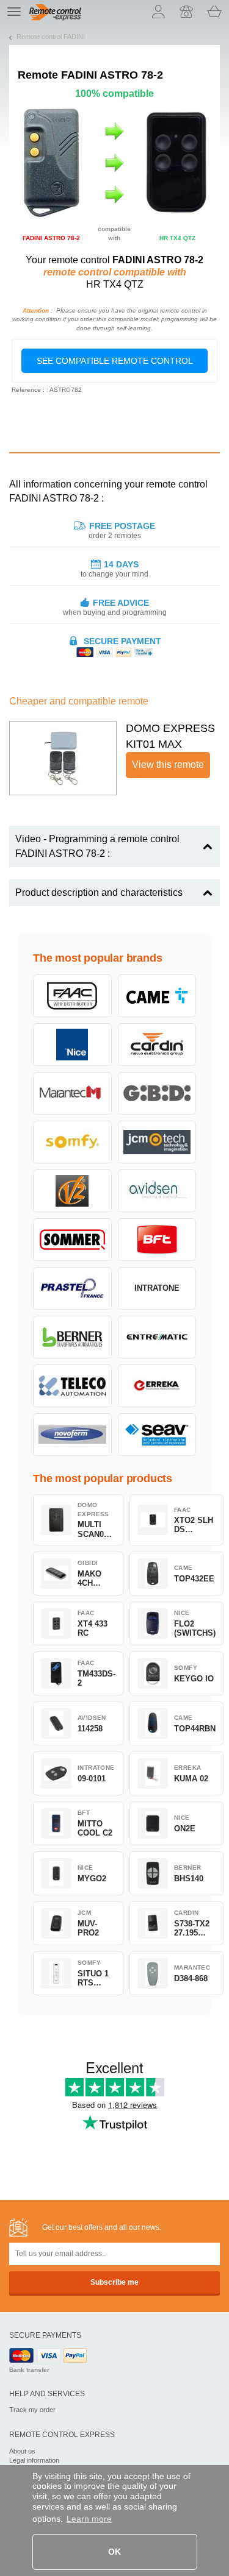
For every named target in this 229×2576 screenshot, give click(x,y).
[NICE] (72, 1045)
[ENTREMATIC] (157, 1337)
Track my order (32, 2410)
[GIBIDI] (157, 1093)
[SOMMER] (72, 1240)
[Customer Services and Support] (186, 12)
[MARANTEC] (72, 1093)
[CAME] (157, 996)
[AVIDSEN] (157, 1191)
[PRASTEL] (72, 1288)
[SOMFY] (72, 1142)
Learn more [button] (89, 2519)
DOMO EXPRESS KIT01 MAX (170, 736)
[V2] (72, 1191)
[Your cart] (214, 12)
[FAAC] (72, 996)
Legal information (34, 2460)
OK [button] (114, 2552)
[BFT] (157, 1240)
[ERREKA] (157, 1386)
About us (22, 2451)
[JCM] (157, 1142)
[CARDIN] (157, 1045)
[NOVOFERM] (72, 1435)
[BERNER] (72, 1337)
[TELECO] (72, 1386)
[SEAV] (157, 1435)
